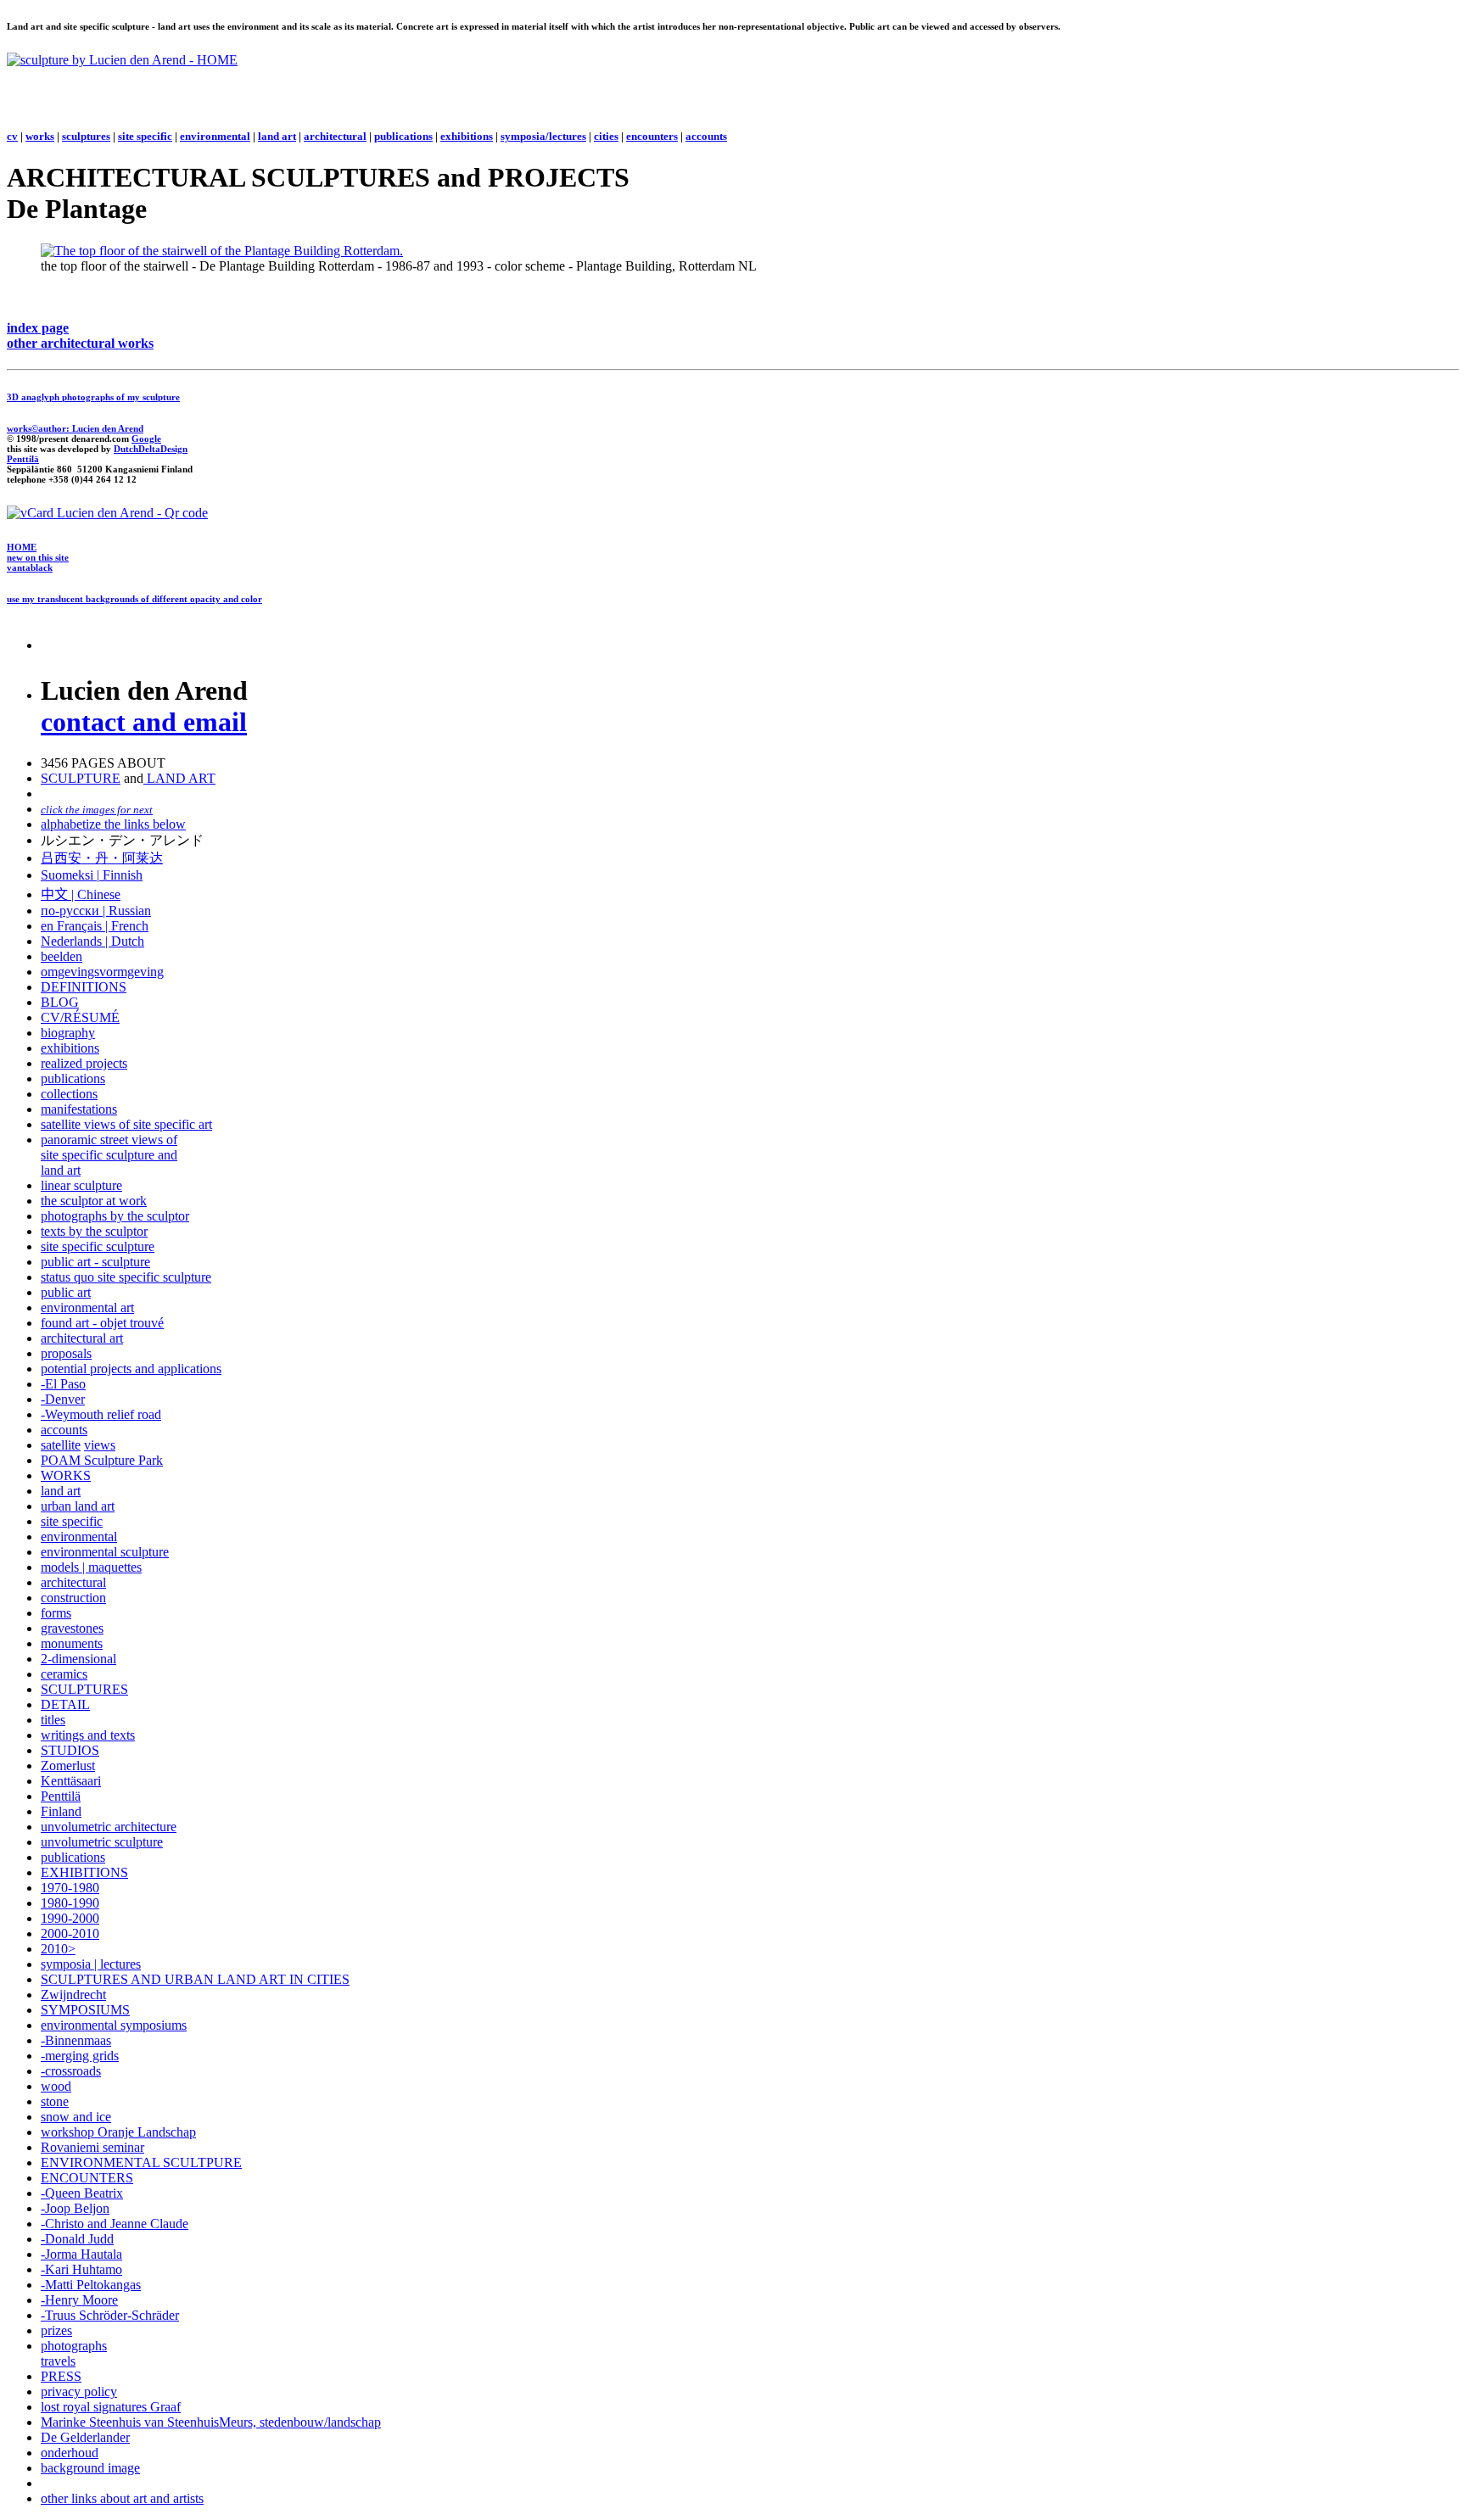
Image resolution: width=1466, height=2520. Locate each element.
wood (56, 2086)
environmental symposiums (114, 2025)
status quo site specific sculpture (126, 1277)
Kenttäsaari (71, 1781)
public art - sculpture (95, 1262)
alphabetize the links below (113, 824)
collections (69, 1094)
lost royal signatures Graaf (111, 2407)
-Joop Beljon (75, 2208)
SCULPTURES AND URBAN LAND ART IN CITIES (195, 1979)
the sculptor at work (94, 1201)
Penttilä (23, 459)
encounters (652, 136)
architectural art (82, 1338)
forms (56, 1613)
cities (606, 136)
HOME (22, 547)
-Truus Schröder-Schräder (110, 2315)
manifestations (79, 1109)
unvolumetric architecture (109, 1827)
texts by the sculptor (94, 1231)
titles (53, 1720)
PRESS (61, 2376)
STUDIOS (70, 1750)
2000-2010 (70, 1933)
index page (38, 328)
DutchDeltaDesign (151, 449)
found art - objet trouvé (102, 1323)
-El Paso (63, 1384)
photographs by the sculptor (115, 1216)
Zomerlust (68, 1766)
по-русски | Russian (96, 911)
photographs (74, 2346)
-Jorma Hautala (81, 2254)
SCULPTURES (84, 1689)
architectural (335, 136)
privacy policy (79, 2391)
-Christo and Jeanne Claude (115, 2224)
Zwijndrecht (73, 1995)
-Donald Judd (77, 2239)
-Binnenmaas (76, 2040)
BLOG (60, 1002)
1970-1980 (70, 1888)
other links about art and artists (122, 2498)
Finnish (121, 875)
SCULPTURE (81, 778)
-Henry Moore (79, 2300)
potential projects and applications (131, 1369)
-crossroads (71, 2071)
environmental (215, 136)
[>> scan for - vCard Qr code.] (107, 513)
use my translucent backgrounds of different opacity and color (134, 599)
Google (146, 439)
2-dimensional (78, 1659)
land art (277, 136)
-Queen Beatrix (82, 2193)
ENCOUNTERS (87, 2178)
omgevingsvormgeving (102, 972)
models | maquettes (91, 1567)
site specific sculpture (98, 1246)
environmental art (87, 1307)
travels (58, 2361)
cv (12, 136)
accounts (706, 136)
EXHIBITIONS (84, 1872)
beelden (62, 956)
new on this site (38, 557)
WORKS (66, 1475)
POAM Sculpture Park (102, 1460)
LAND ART (179, 778)
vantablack (30, 567)
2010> (58, 1949)
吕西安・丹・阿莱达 (102, 858)
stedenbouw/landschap (320, 2422)
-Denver (63, 1399)
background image (90, 2468)
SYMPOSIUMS (85, 2010)
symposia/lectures (543, 136)
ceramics (64, 1674)
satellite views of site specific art (126, 1124)
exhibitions (467, 136)
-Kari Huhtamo (81, 2269)
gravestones (72, 1628)
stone (55, 2101)
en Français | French (95, 926)
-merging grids (80, 2056)
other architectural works (80, 343)
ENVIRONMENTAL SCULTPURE (141, 2162)
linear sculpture (81, 1185)
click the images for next (97, 810)
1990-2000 (70, 1918)
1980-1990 (70, 1903)
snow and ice (76, 2117)
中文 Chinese (81, 894)
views (100, 1445)
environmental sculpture (105, 1552)
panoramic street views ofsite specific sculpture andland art (109, 1155)
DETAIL (65, 1704)
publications (403, 136)
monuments (72, 1643)
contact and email (144, 722)
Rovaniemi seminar (92, 2147)
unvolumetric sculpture (102, 1842)
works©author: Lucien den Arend (75, 428)
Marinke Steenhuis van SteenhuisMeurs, (150, 2422)
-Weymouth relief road (101, 1414)
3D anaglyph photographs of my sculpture (93, 397)
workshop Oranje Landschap (118, 2132)
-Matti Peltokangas (91, 2285)
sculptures (86, 136)
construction (73, 1598)
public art (66, 1292)
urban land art (78, 1506)
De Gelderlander (85, 2437)
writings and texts (88, 1735)
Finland (61, 1811)
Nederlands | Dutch (92, 941)
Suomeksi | (70, 875)
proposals (66, 1353)
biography (68, 1033)
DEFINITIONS (84, 987)
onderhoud (70, 2453)
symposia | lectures (91, 1964)
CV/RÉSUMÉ (80, 1017)
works (40, 136)
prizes (56, 2330)
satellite (61, 1445)
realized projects (84, 1063)
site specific (145, 136)
